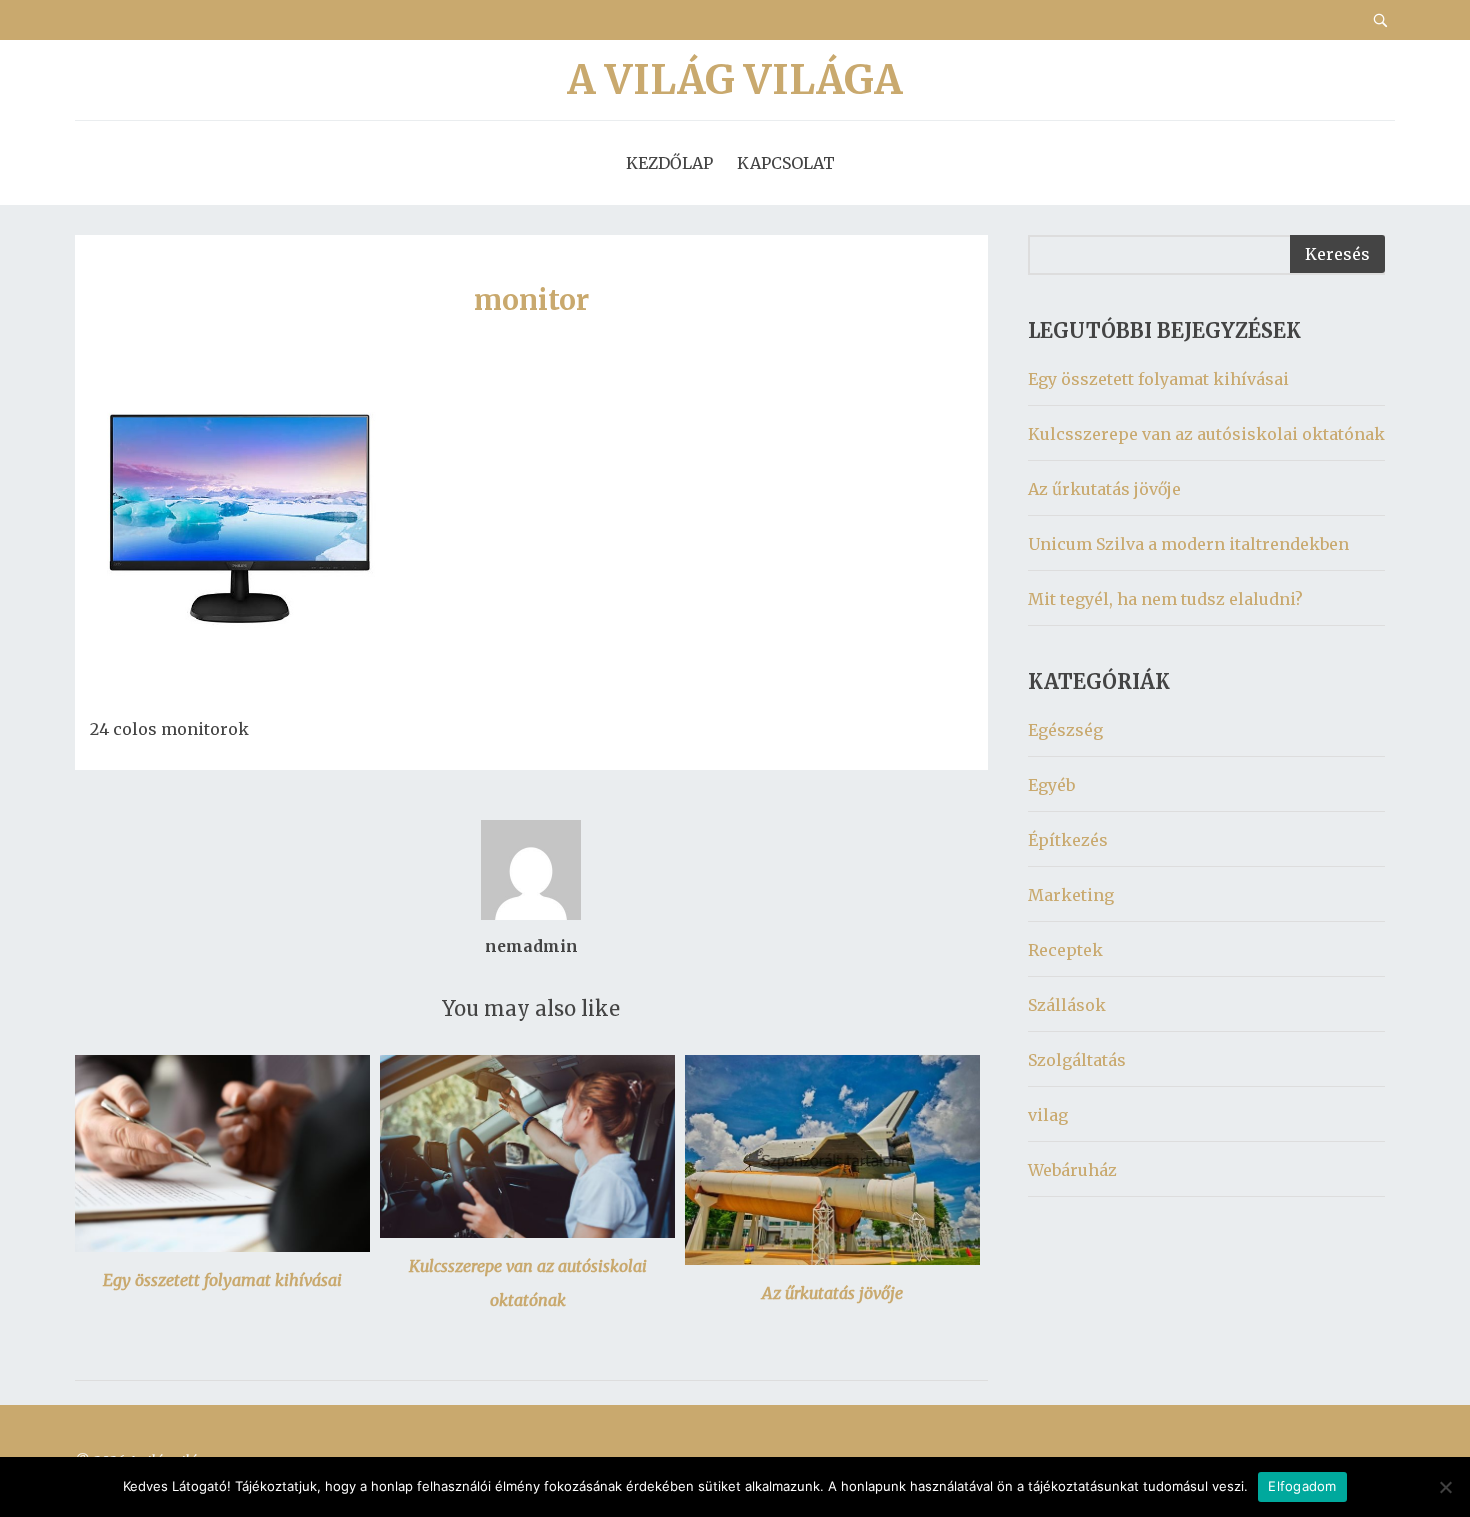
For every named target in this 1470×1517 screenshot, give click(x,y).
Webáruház (1072, 1170)
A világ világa (735, 80)
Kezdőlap (669, 163)
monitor (531, 300)
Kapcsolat (786, 163)
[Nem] (1445, 1487)
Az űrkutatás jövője (832, 1293)
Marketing (1071, 895)
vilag (1048, 1115)
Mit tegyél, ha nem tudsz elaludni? (1165, 599)
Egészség (1065, 730)
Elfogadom (1302, 1486)
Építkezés (1068, 840)
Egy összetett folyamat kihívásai (222, 1280)
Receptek (1065, 950)
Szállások (1067, 1005)
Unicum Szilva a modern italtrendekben (1188, 544)
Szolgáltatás (1077, 1060)
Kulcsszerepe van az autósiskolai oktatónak (1206, 434)
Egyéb (1051, 785)
